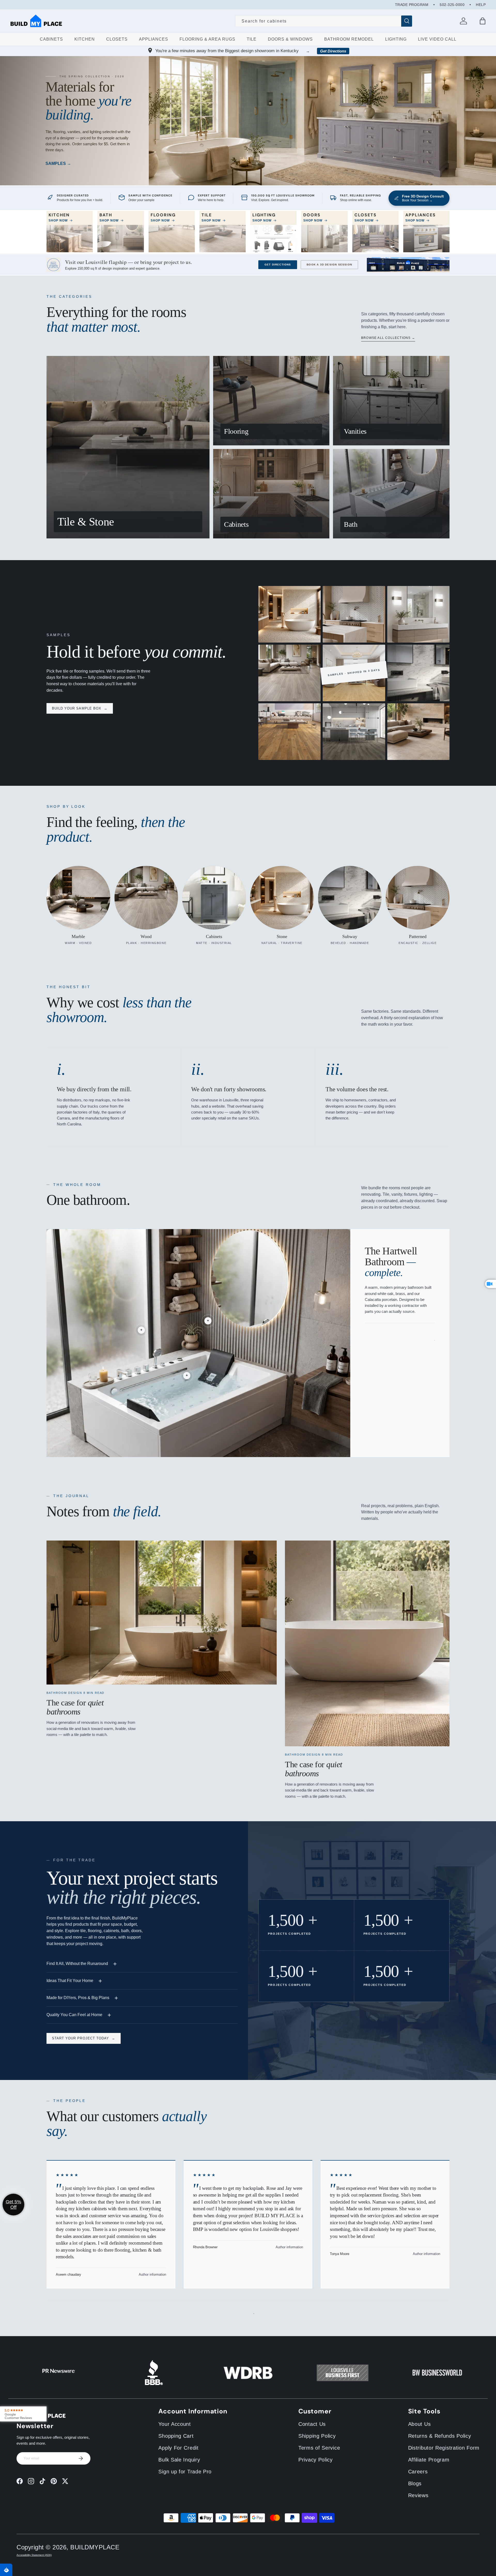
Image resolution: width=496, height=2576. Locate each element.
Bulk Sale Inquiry (179, 2460)
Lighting (396, 39)
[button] (483, 21)
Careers (418, 2472)
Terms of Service (319, 2448)
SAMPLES (56, 163)
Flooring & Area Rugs (207, 39)
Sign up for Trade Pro (185, 2472)
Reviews (418, 2495)
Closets (117, 39)
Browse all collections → (388, 338)
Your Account (175, 2424)
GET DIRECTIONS (278, 265)
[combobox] (324, 21)
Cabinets (51, 39)
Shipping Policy (317, 2436)
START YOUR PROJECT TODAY (84, 2038)
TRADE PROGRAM (412, 5)
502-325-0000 (452, 5)
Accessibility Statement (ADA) (34, 2555)
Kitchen (85, 39)
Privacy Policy (316, 2460)
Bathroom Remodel (349, 39)
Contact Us (312, 2424)
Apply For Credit (178, 2448)
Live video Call (437, 39)
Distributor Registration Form (444, 2448)
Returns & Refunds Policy (440, 2436)
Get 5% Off (13, 2204)
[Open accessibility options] (6, 2570)
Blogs (415, 2483)
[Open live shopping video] (491, 1284)
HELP (481, 5)
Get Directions (333, 51)
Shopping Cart (176, 2436)
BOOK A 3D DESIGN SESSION (329, 265)
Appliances (154, 39)
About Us (420, 2424)
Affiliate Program (429, 2460)
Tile (252, 39)
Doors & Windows (290, 39)
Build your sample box (80, 708)
